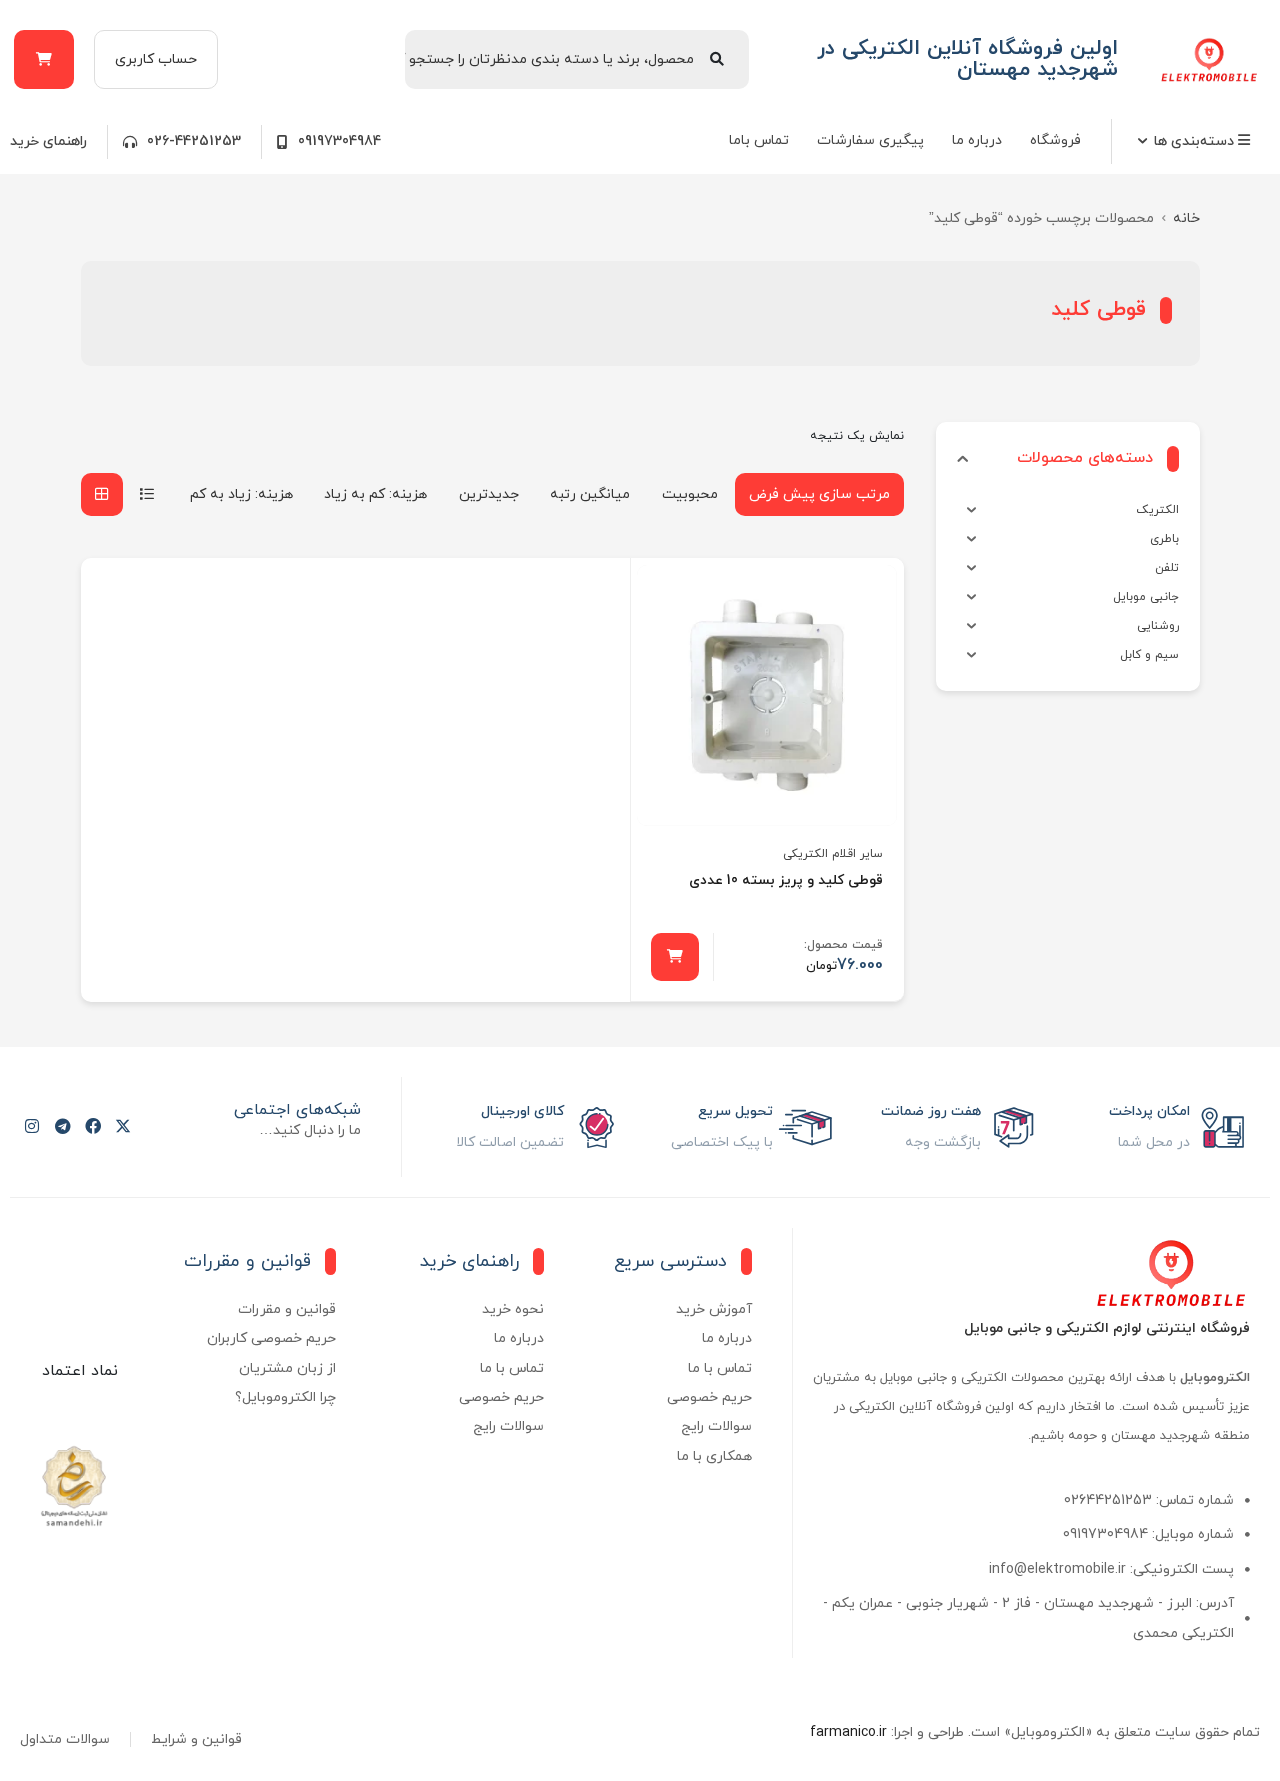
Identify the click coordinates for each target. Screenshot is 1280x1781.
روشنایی (1158, 626)
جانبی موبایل (1146, 597)
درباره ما (977, 140)
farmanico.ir (848, 1732)
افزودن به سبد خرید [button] (675, 957)
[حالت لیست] (147, 494)
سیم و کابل (1149, 655)
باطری (1164, 539)
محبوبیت (690, 494)
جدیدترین (489, 494)
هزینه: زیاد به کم (241, 494)
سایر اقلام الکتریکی (833, 854)
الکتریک (1157, 510)
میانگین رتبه (590, 494)
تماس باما (759, 140)
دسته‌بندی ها (1196, 141)
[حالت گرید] (102, 494)
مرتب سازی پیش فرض (819, 494)
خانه (1186, 218)
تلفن (1167, 568)
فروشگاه (1055, 140)
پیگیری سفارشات (870, 140)
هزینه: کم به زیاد (375, 494)
